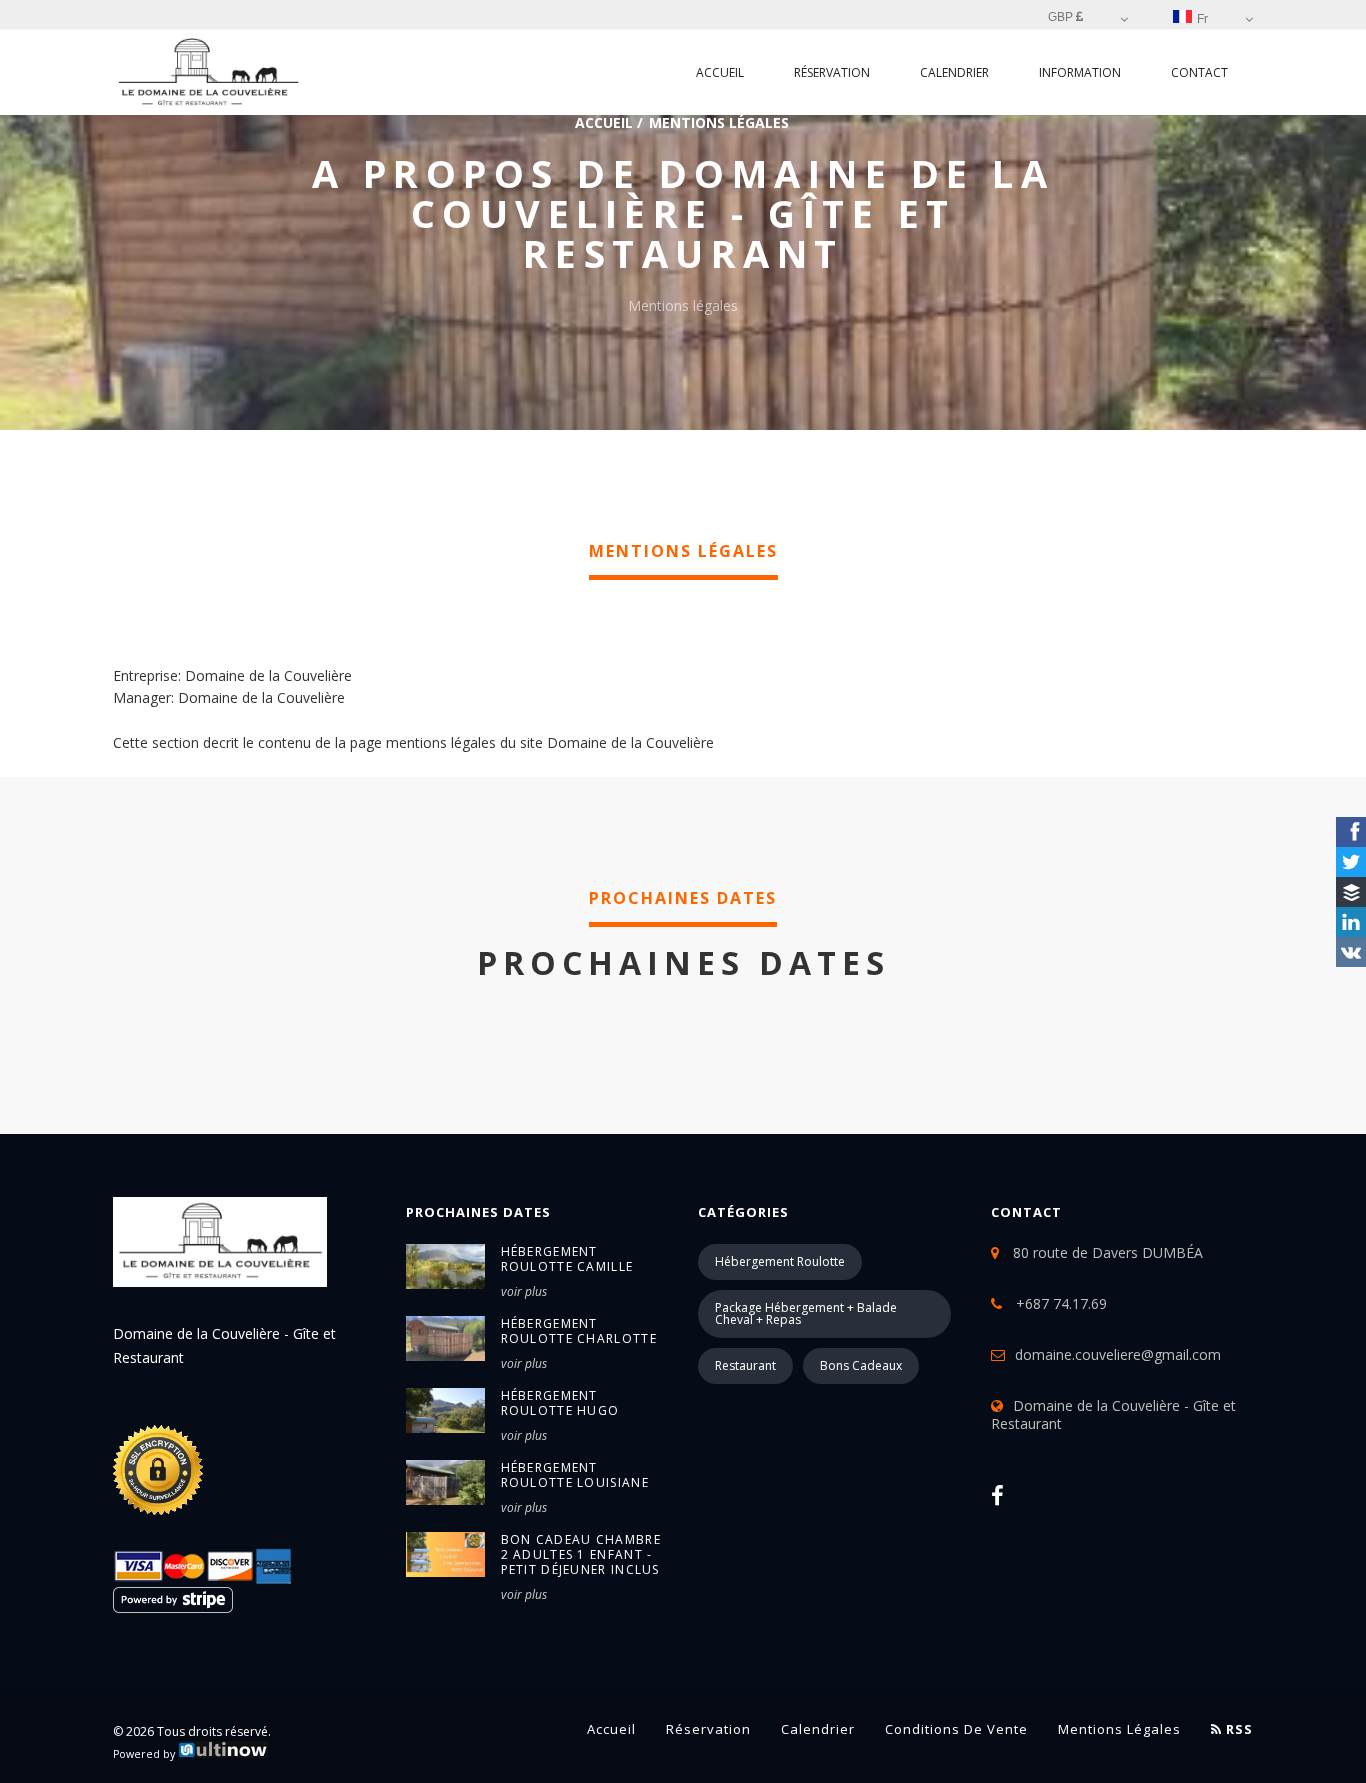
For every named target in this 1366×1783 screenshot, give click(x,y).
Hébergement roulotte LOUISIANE (575, 1475)
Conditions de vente (956, 1729)
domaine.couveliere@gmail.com (1118, 1354)
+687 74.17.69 (1059, 1303)
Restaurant (745, 1365)
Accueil (720, 72)
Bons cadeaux (861, 1365)
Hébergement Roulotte (780, 1261)
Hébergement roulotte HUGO (560, 1403)
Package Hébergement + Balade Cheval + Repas (806, 1313)
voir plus (524, 1291)
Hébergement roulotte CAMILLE (567, 1259)
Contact (1199, 72)
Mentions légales (1119, 1729)
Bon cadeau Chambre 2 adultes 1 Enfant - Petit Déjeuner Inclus (581, 1554)
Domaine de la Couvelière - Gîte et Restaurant (1113, 1414)
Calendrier (954, 72)
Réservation (832, 72)
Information (1080, 72)
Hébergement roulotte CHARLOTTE (579, 1331)
